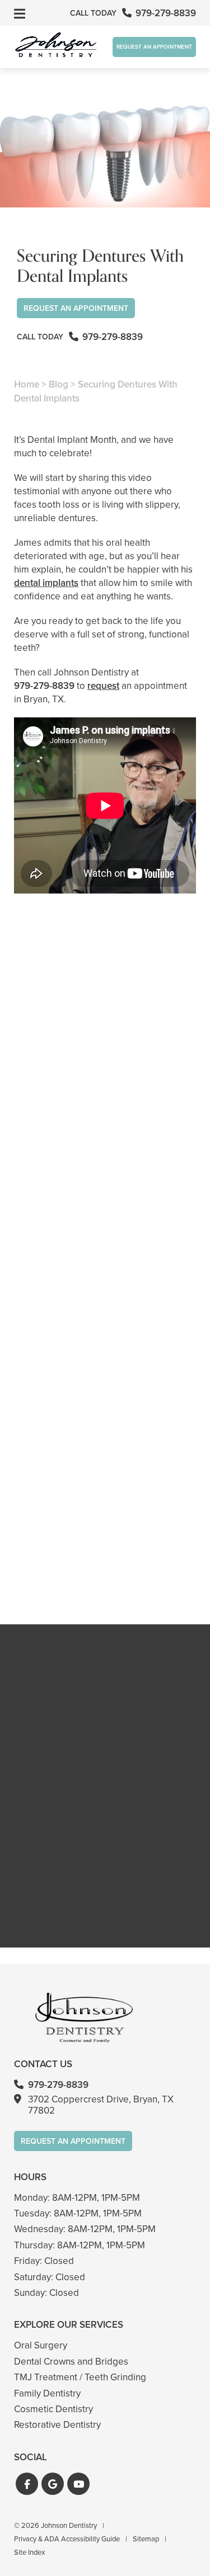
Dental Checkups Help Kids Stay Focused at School (105, 1177)
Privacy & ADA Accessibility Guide (67, 2539)
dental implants (46, 583)
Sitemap (146, 2539)
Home (27, 384)
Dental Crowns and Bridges (71, 2362)
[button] (27, 2484)
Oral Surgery (41, 2345)
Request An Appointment (154, 47)
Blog (59, 384)
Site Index (29, 2552)
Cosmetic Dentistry (53, 2409)
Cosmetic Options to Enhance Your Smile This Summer (105, 1560)
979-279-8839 (44, 686)
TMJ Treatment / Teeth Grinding (80, 2377)
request (103, 686)
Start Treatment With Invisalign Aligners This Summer (105, 1368)
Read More (48, 1207)
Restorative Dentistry (57, 2425)
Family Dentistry (47, 2393)
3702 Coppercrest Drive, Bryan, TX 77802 (101, 2105)
